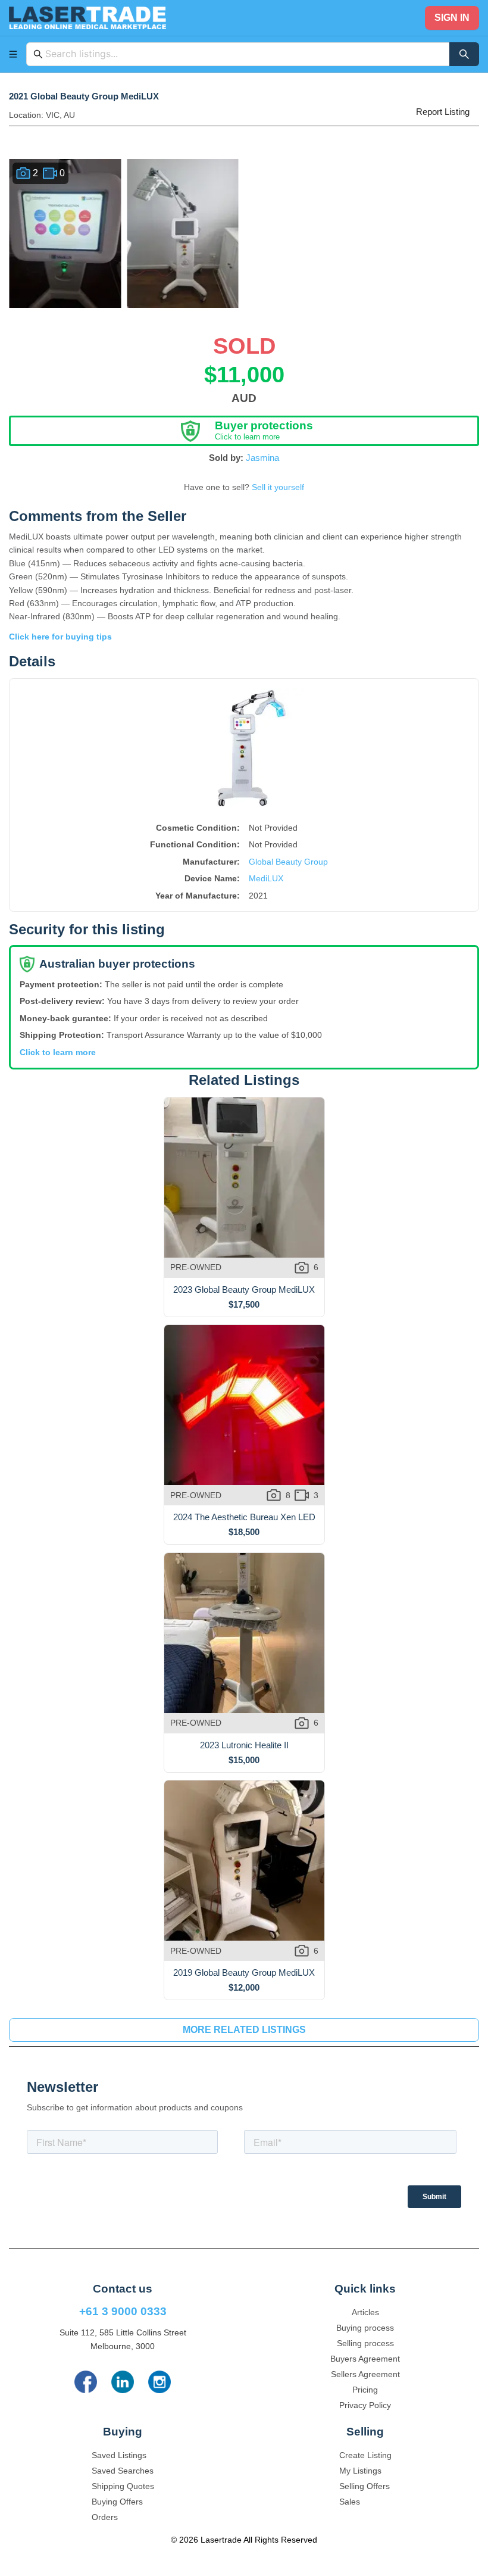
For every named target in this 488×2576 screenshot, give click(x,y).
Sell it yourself (278, 487)
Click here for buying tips (60, 637)
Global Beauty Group (288, 862)
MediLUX (266, 878)
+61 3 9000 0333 (123, 2311)
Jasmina (262, 458)
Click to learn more (58, 1052)
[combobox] (244, 54)
